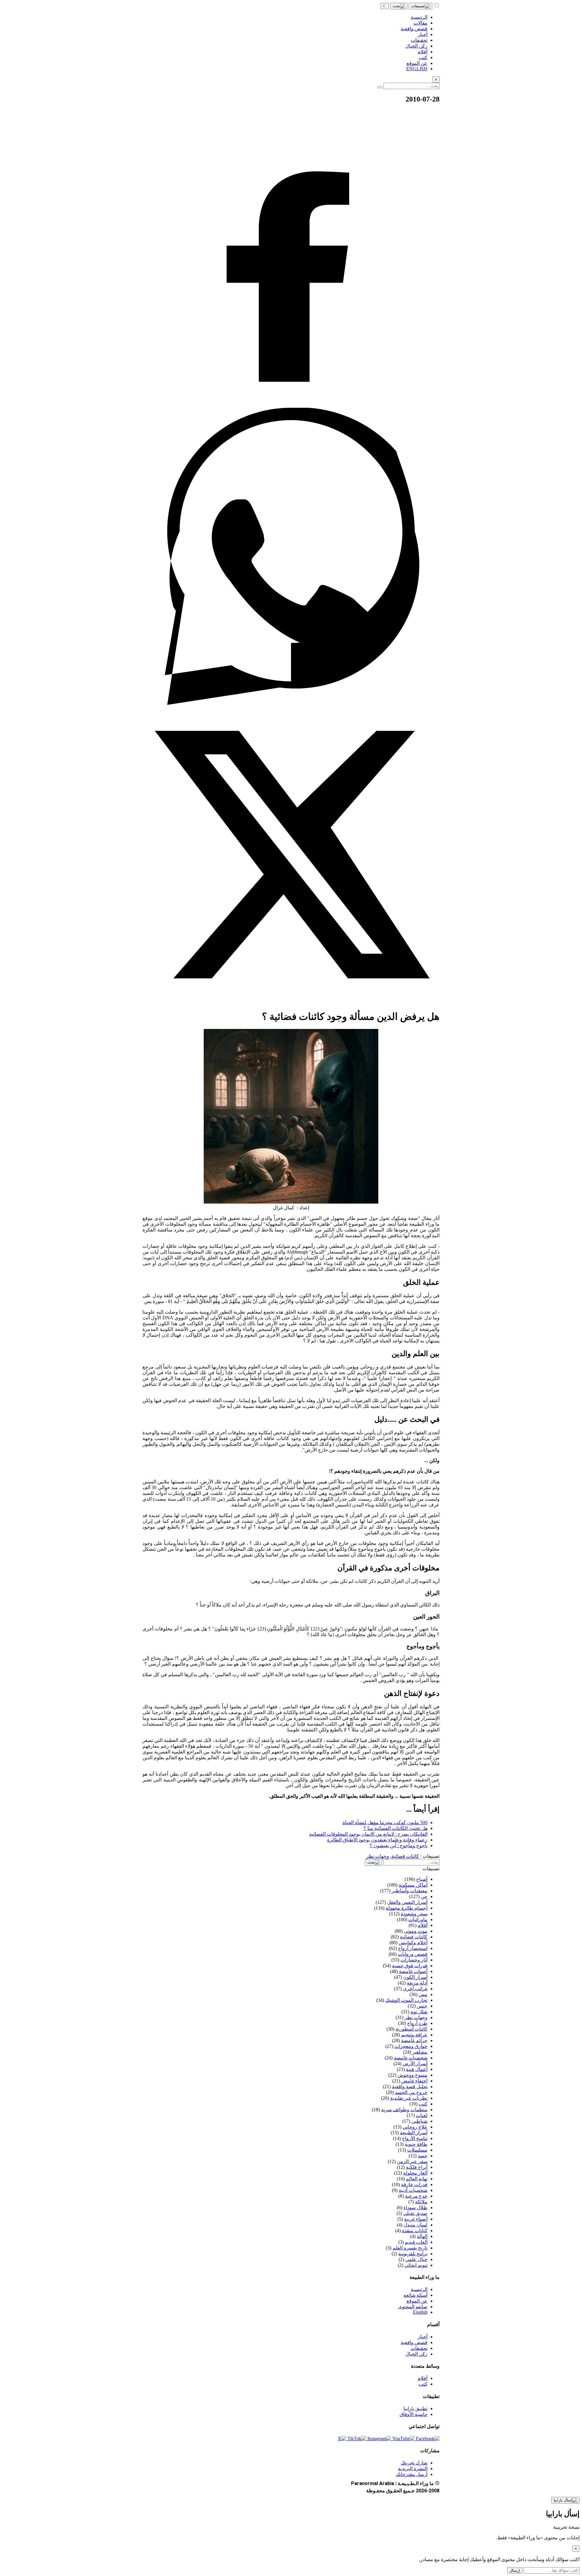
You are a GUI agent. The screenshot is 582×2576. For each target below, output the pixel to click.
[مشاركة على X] (291, 1002)
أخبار (423, 2337)
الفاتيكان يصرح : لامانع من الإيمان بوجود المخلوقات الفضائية (368, 1834)
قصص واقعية (414, 2342)
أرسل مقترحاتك (412, 2474)
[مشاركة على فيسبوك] (291, 405)
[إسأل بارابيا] (565, 2500)
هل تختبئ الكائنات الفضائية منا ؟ (395, 1828)
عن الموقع (417, 2301)
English (420, 2312)
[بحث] (399, 6)
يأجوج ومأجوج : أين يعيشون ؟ (398, 1846)
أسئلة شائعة (415, 2295)
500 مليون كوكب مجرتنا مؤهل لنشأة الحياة (385, 1822)
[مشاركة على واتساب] (291, 703)
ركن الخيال (416, 2354)
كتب (423, 2384)
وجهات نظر (378, 1856)
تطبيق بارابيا (415, 2409)
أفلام (423, 2378)
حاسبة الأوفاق (413, 2414)
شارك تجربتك (414, 2463)
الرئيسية (419, 2289)
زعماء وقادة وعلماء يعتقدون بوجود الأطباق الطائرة (377, 1840)
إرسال (515, 2570)
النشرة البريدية (413, 2469)
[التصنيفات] (420, 6)
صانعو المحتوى (413, 2307)
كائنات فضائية (405, 1856)
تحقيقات (419, 2348)
